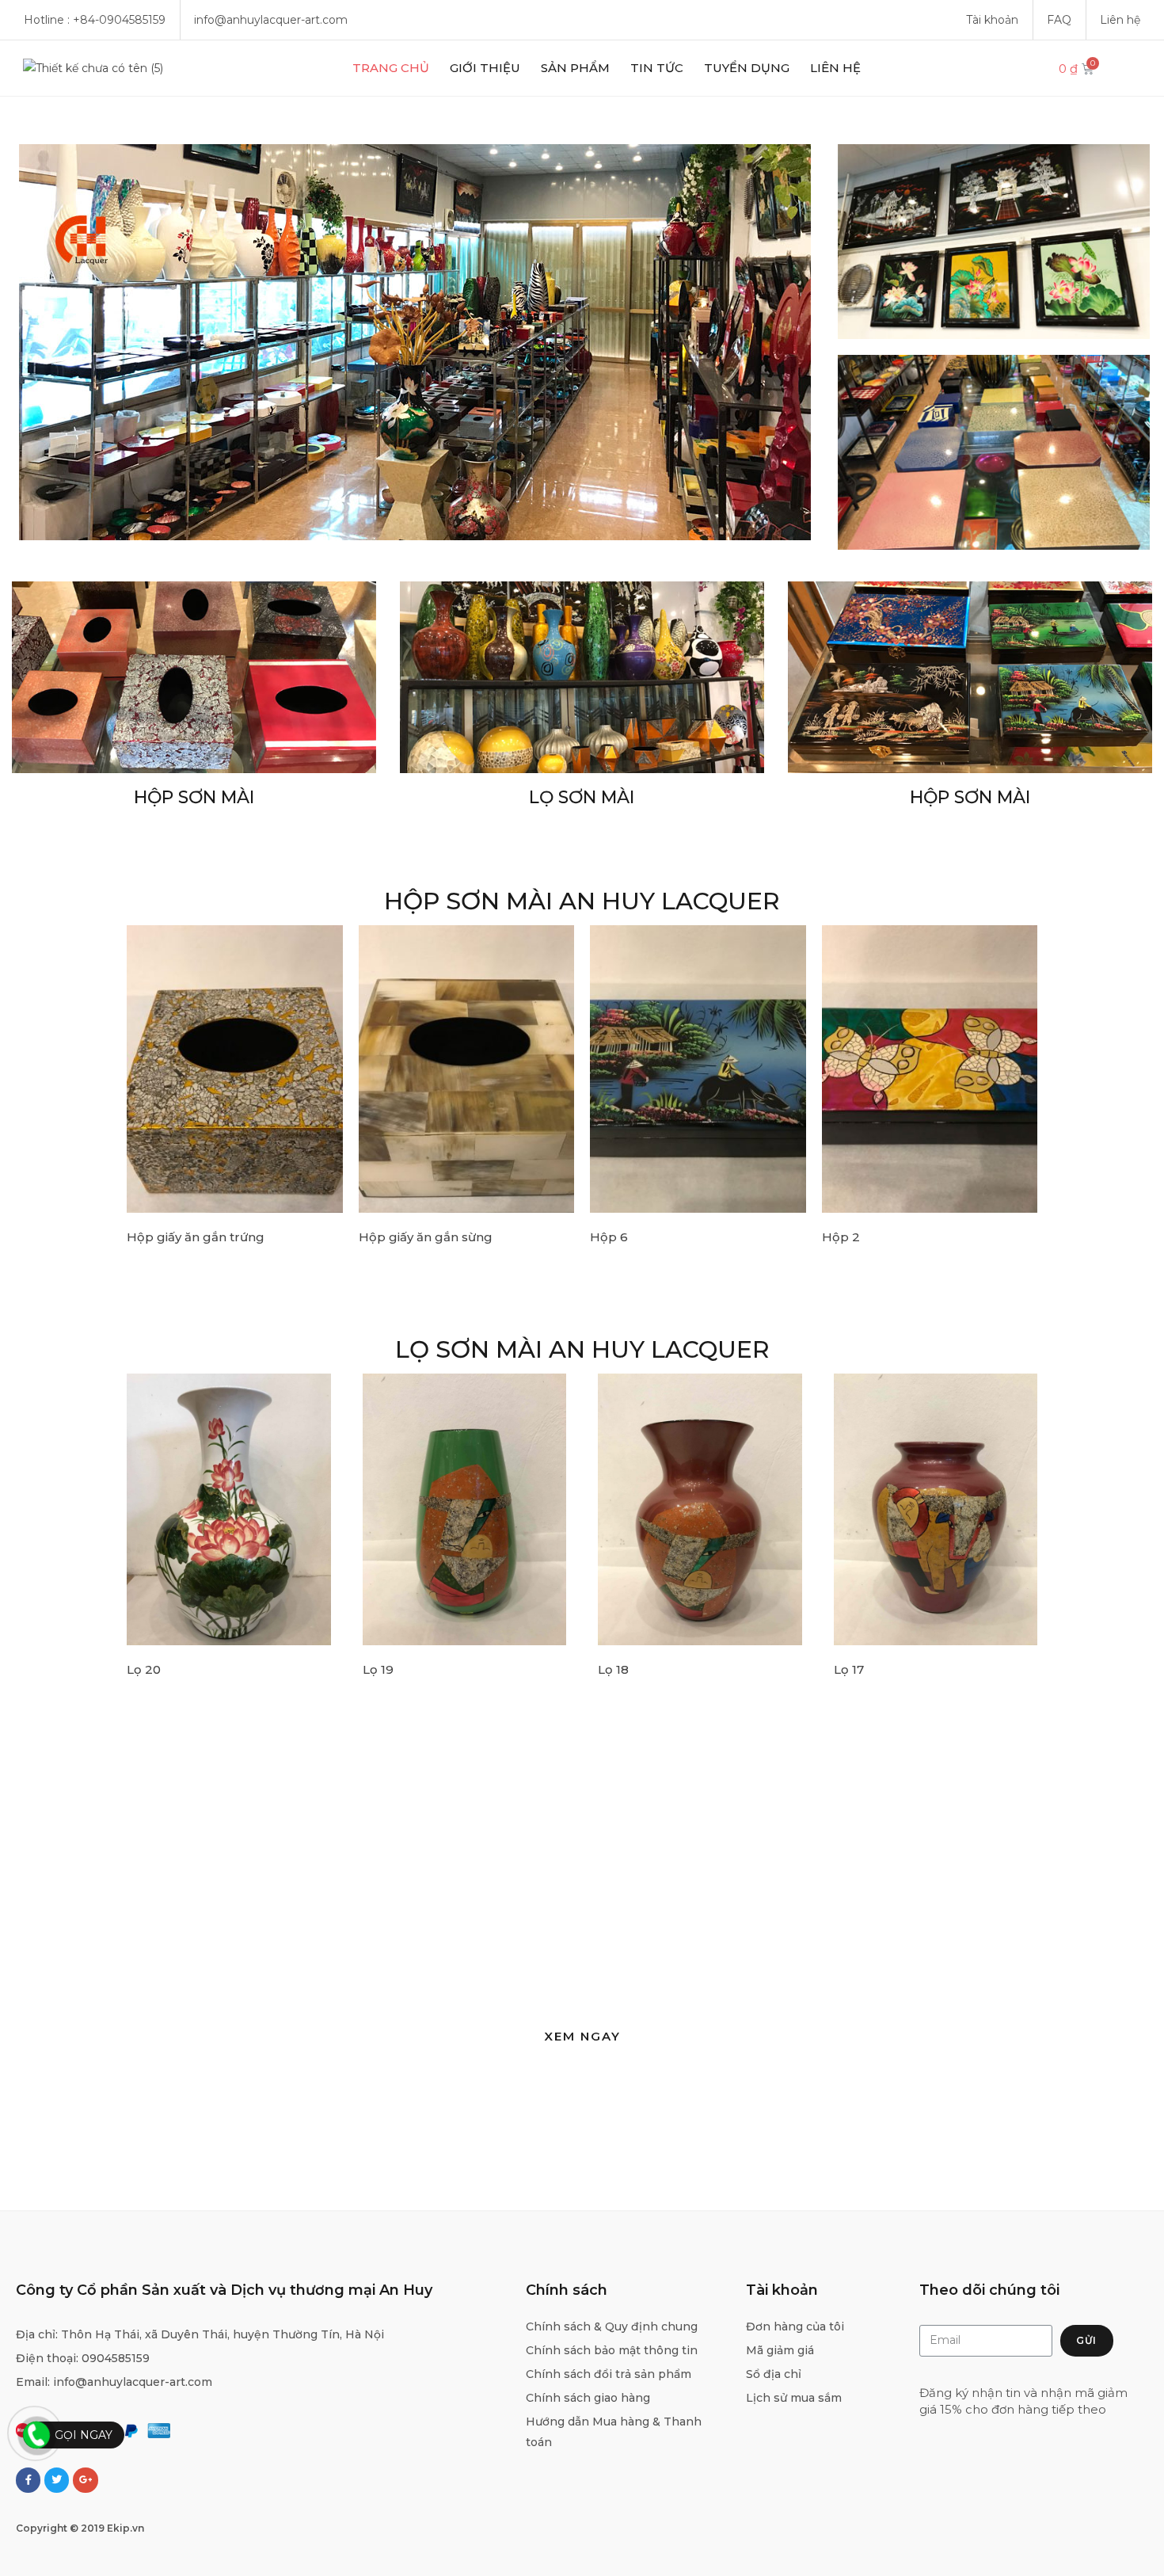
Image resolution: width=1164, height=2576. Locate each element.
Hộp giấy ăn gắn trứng (196, 1237)
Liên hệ (835, 68)
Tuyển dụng (747, 68)
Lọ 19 (378, 1669)
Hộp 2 (841, 1237)
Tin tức (657, 68)
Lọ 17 (849, 1669)
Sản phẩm (575, 68)
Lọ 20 (144, 1669)
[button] (582, 2036)
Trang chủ (391, 68)
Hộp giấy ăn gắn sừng (426, 1237)
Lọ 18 (613, 1669)
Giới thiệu (485, 68)
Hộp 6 (609, 1237)
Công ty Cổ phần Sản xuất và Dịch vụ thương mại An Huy (224, 2290)
